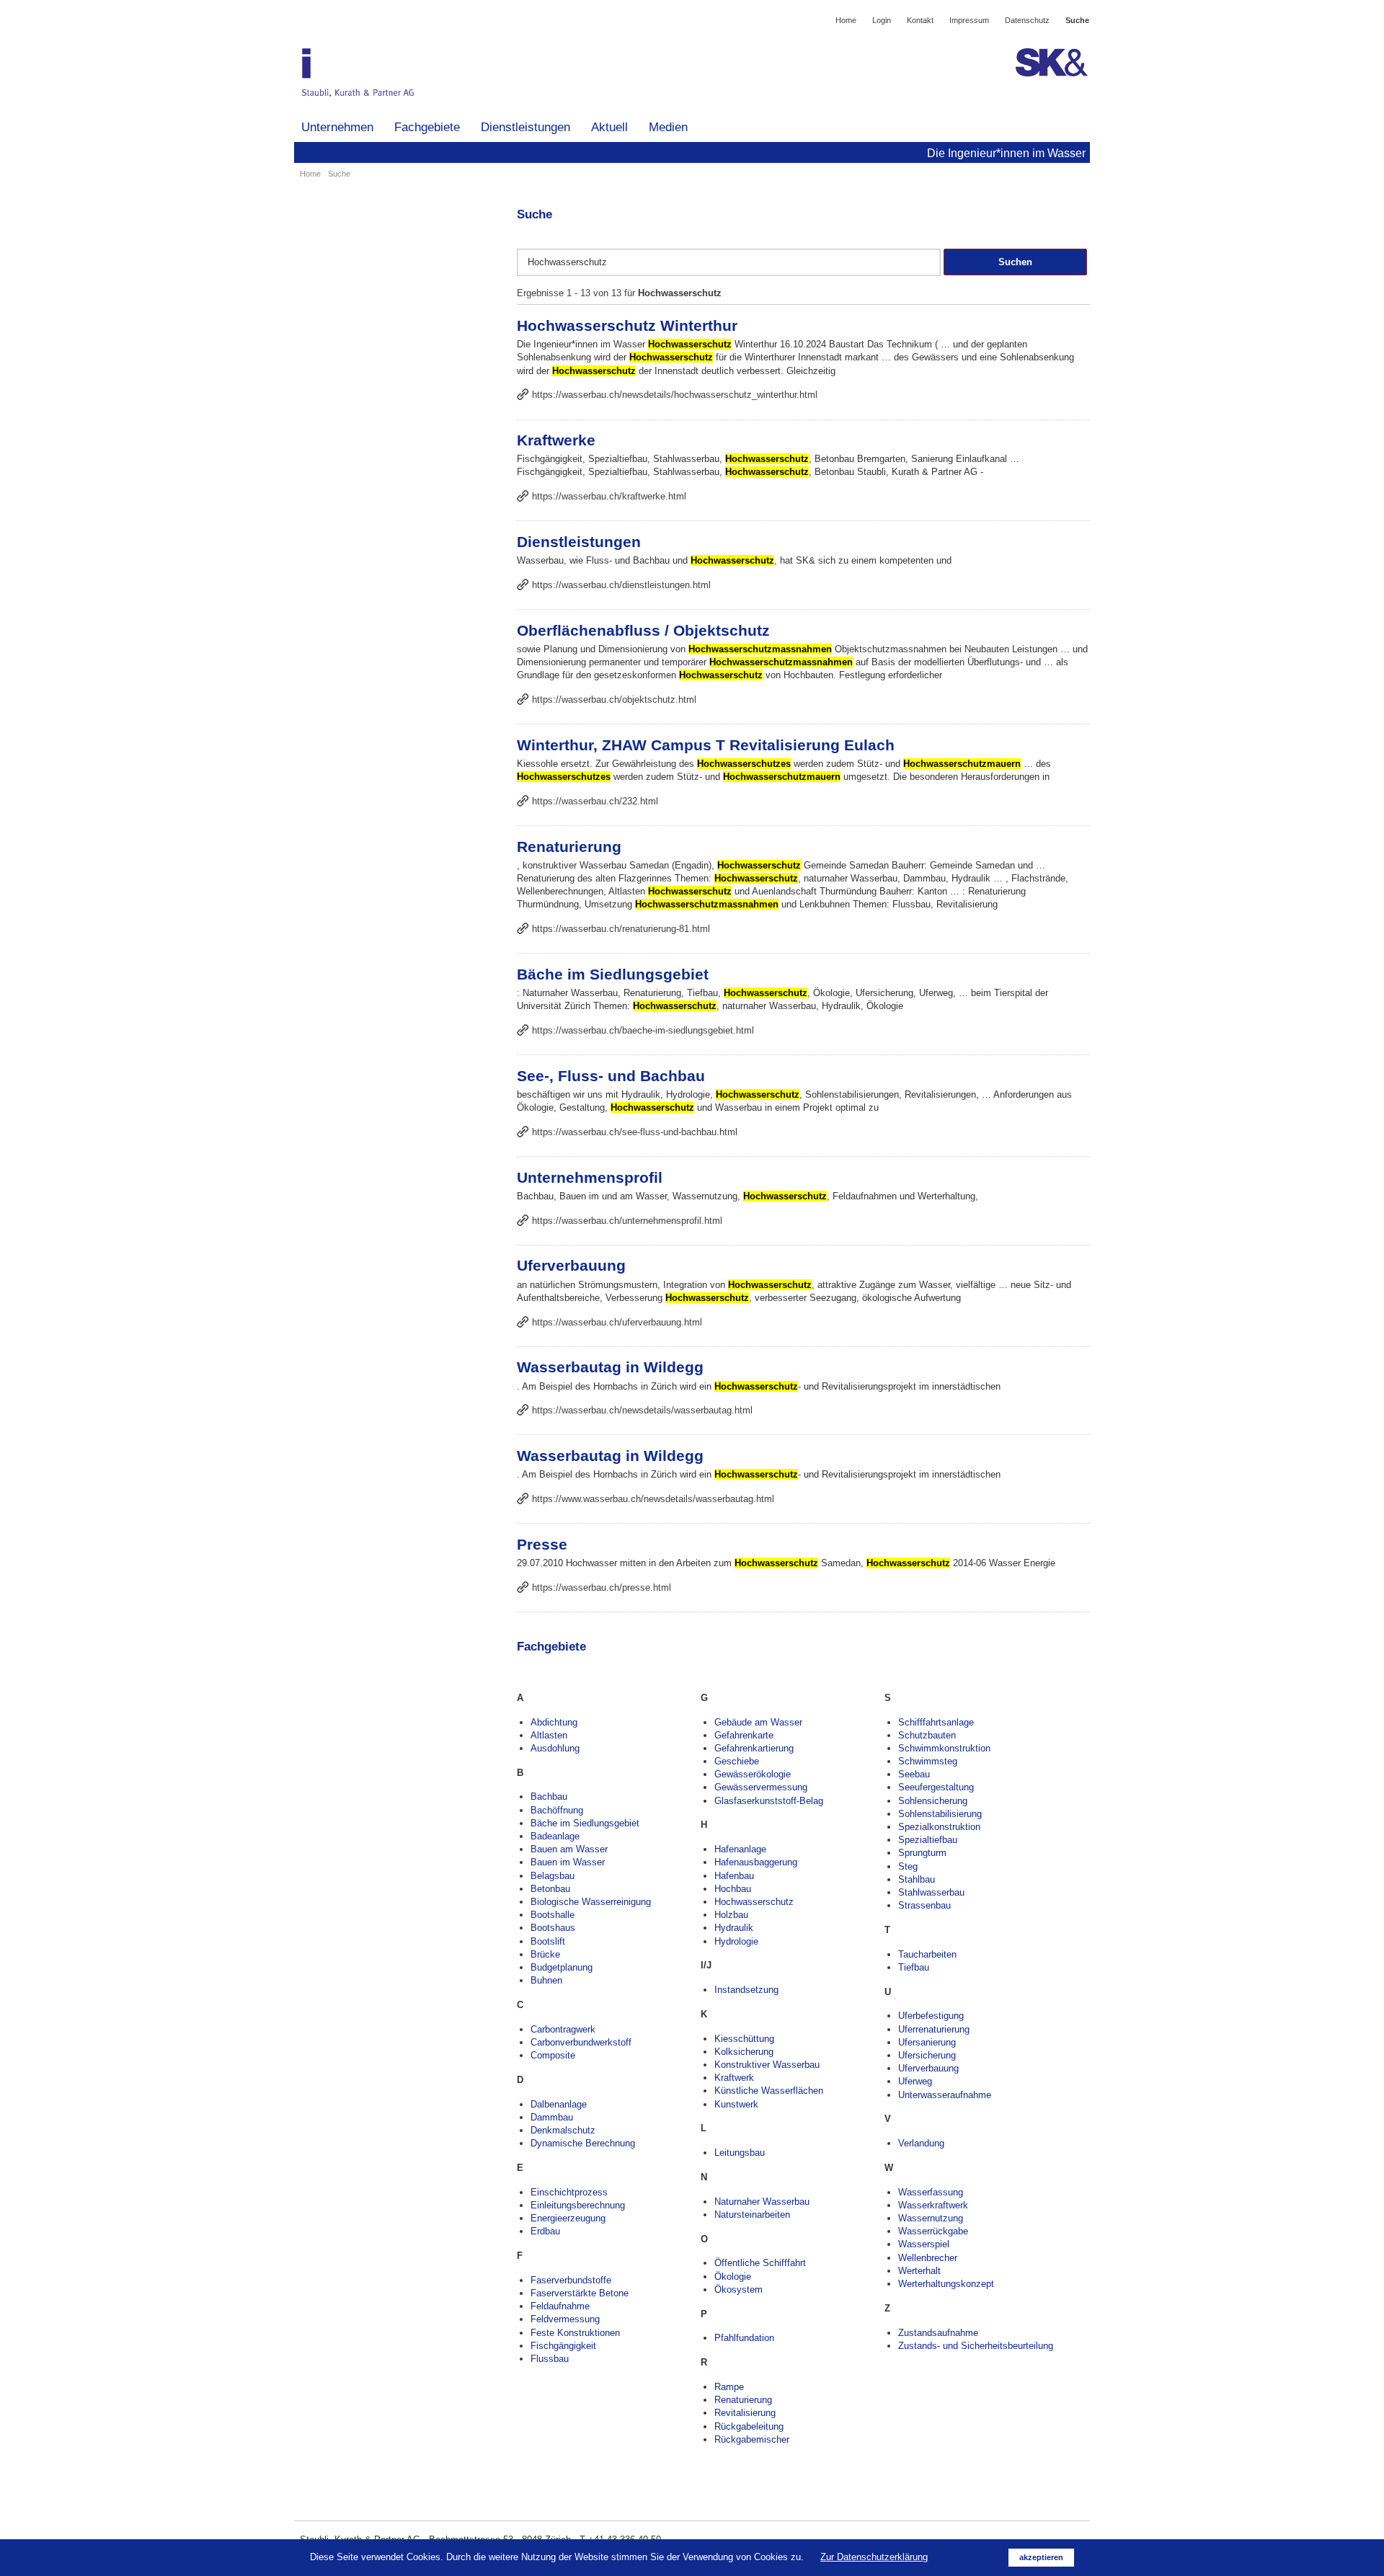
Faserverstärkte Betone (580, 2293)
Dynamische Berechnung (583, 2143)
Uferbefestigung (931, 2016)
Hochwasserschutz (754, 1902)
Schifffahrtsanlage (936, 1722)
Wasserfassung (931, 2192)
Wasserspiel (924, 2244)
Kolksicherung (744, 2052)
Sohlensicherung (933, 1801)
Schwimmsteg (928, 1761)
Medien (668, 127)
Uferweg (915, 2081)
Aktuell (609, 127)
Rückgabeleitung (749, 2426)
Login (882, 20)
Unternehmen (337, 127)
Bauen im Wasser (568, 1862)
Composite (553, 2055)
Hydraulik (734, 1928)
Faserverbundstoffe (571, 2280)
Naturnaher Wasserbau (762, 2202)
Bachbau (549, 1796)
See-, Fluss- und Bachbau (611, 1076)
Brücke (545, 1954)
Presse (542, 1544)
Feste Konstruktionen (575, 2333)
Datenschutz (1027, 20)
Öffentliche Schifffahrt (760, 2263)
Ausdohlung (555, 1748)
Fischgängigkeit (563, 2346)
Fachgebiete (427, 127)
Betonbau (550, 1889)
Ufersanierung (927, 2042)
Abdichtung (554, 1722)
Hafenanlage (740, 1849)
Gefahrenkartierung (754, 1748)
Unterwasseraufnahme (945, 2095)
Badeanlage (555, 1836)
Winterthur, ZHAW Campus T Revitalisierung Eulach (706, 745)
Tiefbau (914, 1967)
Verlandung (921, 2143)
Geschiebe (737, 1761)
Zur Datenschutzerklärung (874, 2557)
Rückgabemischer (752, 2439)
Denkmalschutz (563, 2130)
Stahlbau (917, 1879)
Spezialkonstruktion (939, 1827)
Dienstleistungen (525, 127)
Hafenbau (734, 1876)
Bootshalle (553, 1915)
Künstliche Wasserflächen (769, 2091)
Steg (908, 1866)
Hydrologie (736, 1941)
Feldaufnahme (560, 2306)
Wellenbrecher (928, 2258)
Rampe (729, 2387)
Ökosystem (738, 2289)
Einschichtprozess (569, 2192)
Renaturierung (569, 847)
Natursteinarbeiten (752, 2215)
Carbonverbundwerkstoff (581, 2042)
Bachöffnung (557, 1810)
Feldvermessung (565, 2319)
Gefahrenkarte (744, 1735)
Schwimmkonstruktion (944, 1748)
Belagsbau (553, 1876)
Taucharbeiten (927, 1954)
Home (846, 20)
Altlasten (549, 1735)
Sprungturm (922, 1853)
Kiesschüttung (744, 2039)
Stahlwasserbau (931, 1892)
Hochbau (733, 1889)
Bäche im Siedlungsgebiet (613, 974)
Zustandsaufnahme (938, 2333)
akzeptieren (1041, 2557)
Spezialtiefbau (928, 1840)
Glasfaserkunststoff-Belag (769, 1801)
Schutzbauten (927, 1735)
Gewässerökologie (753, 1774)
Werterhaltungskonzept (946, 2284)
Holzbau (731, 1915)
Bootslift (548, 1941)
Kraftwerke (556, 440)
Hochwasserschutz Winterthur (627, 325)
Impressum (969, 20)
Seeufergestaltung (936, 1787)
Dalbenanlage (559, 2104)
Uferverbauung (571, 1265)
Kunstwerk (736, 2104)
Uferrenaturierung (934, 2029)
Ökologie (733, 2277)
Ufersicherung (927, 2055)
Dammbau (552, 2117)
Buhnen (546, 1980)
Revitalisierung (745, 2413)
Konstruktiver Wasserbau (767, 2065)
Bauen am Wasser (569, 1849)
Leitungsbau (740, 2153)
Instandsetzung (746, 1990)
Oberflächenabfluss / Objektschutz (643, 630)
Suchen (1015, 262)
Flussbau (550, 2359)
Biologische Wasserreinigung (591, 1902)
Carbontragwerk (563, 2029)
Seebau (914, 1774)
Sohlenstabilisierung (940, 1814)
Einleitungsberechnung (578, 2205)
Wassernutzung (931, 2218)
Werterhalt (919, 2271)
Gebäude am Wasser (758, 1722)
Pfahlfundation (744, 2338)
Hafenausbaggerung (756, 1862)
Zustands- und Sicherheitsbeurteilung (976, 2346)
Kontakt (920, 20)
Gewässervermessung (761, 1787)
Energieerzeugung (568, 2218)
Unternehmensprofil (590, 1177)
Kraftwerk (734, 2078)
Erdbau (545, 2231)
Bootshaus (553, 1928)
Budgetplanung (562, 1967)
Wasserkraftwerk (933, 2205)
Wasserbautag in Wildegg (610, 1367)
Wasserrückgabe (933, 2231)
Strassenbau (924, 1905)
